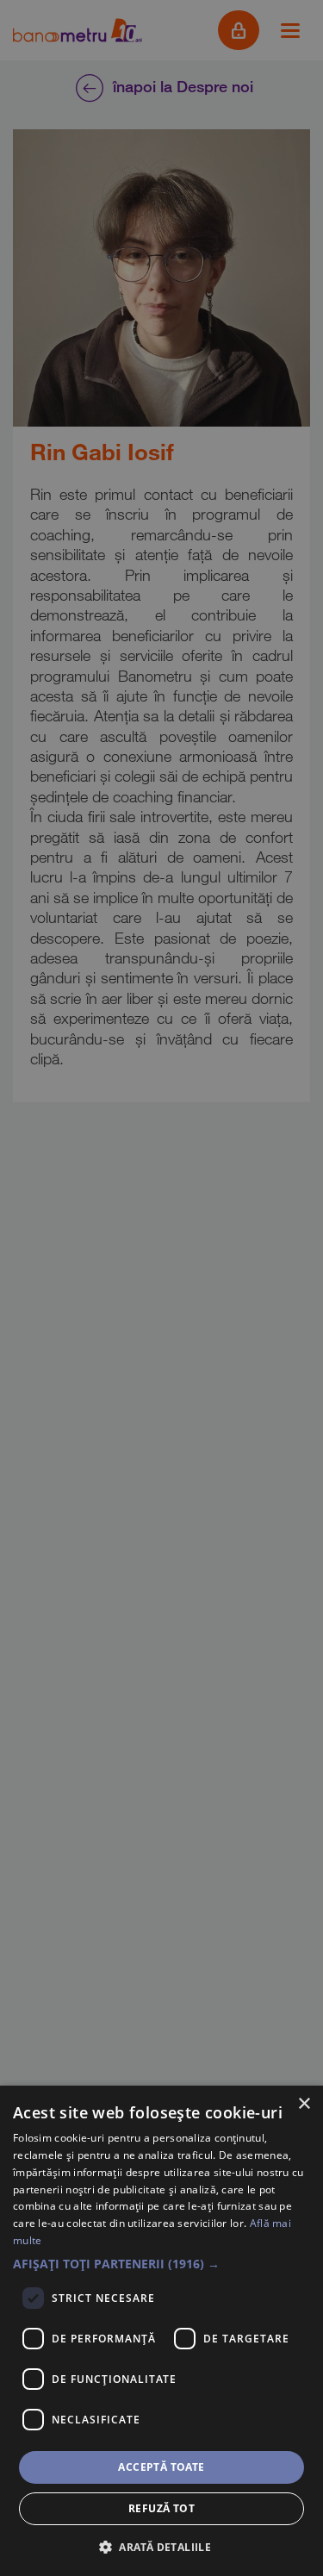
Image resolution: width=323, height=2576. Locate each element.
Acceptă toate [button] (161, 2467)
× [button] (304, 2104)
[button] (161, 2264)
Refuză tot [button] (161, 2508)
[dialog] (161, 2331)
